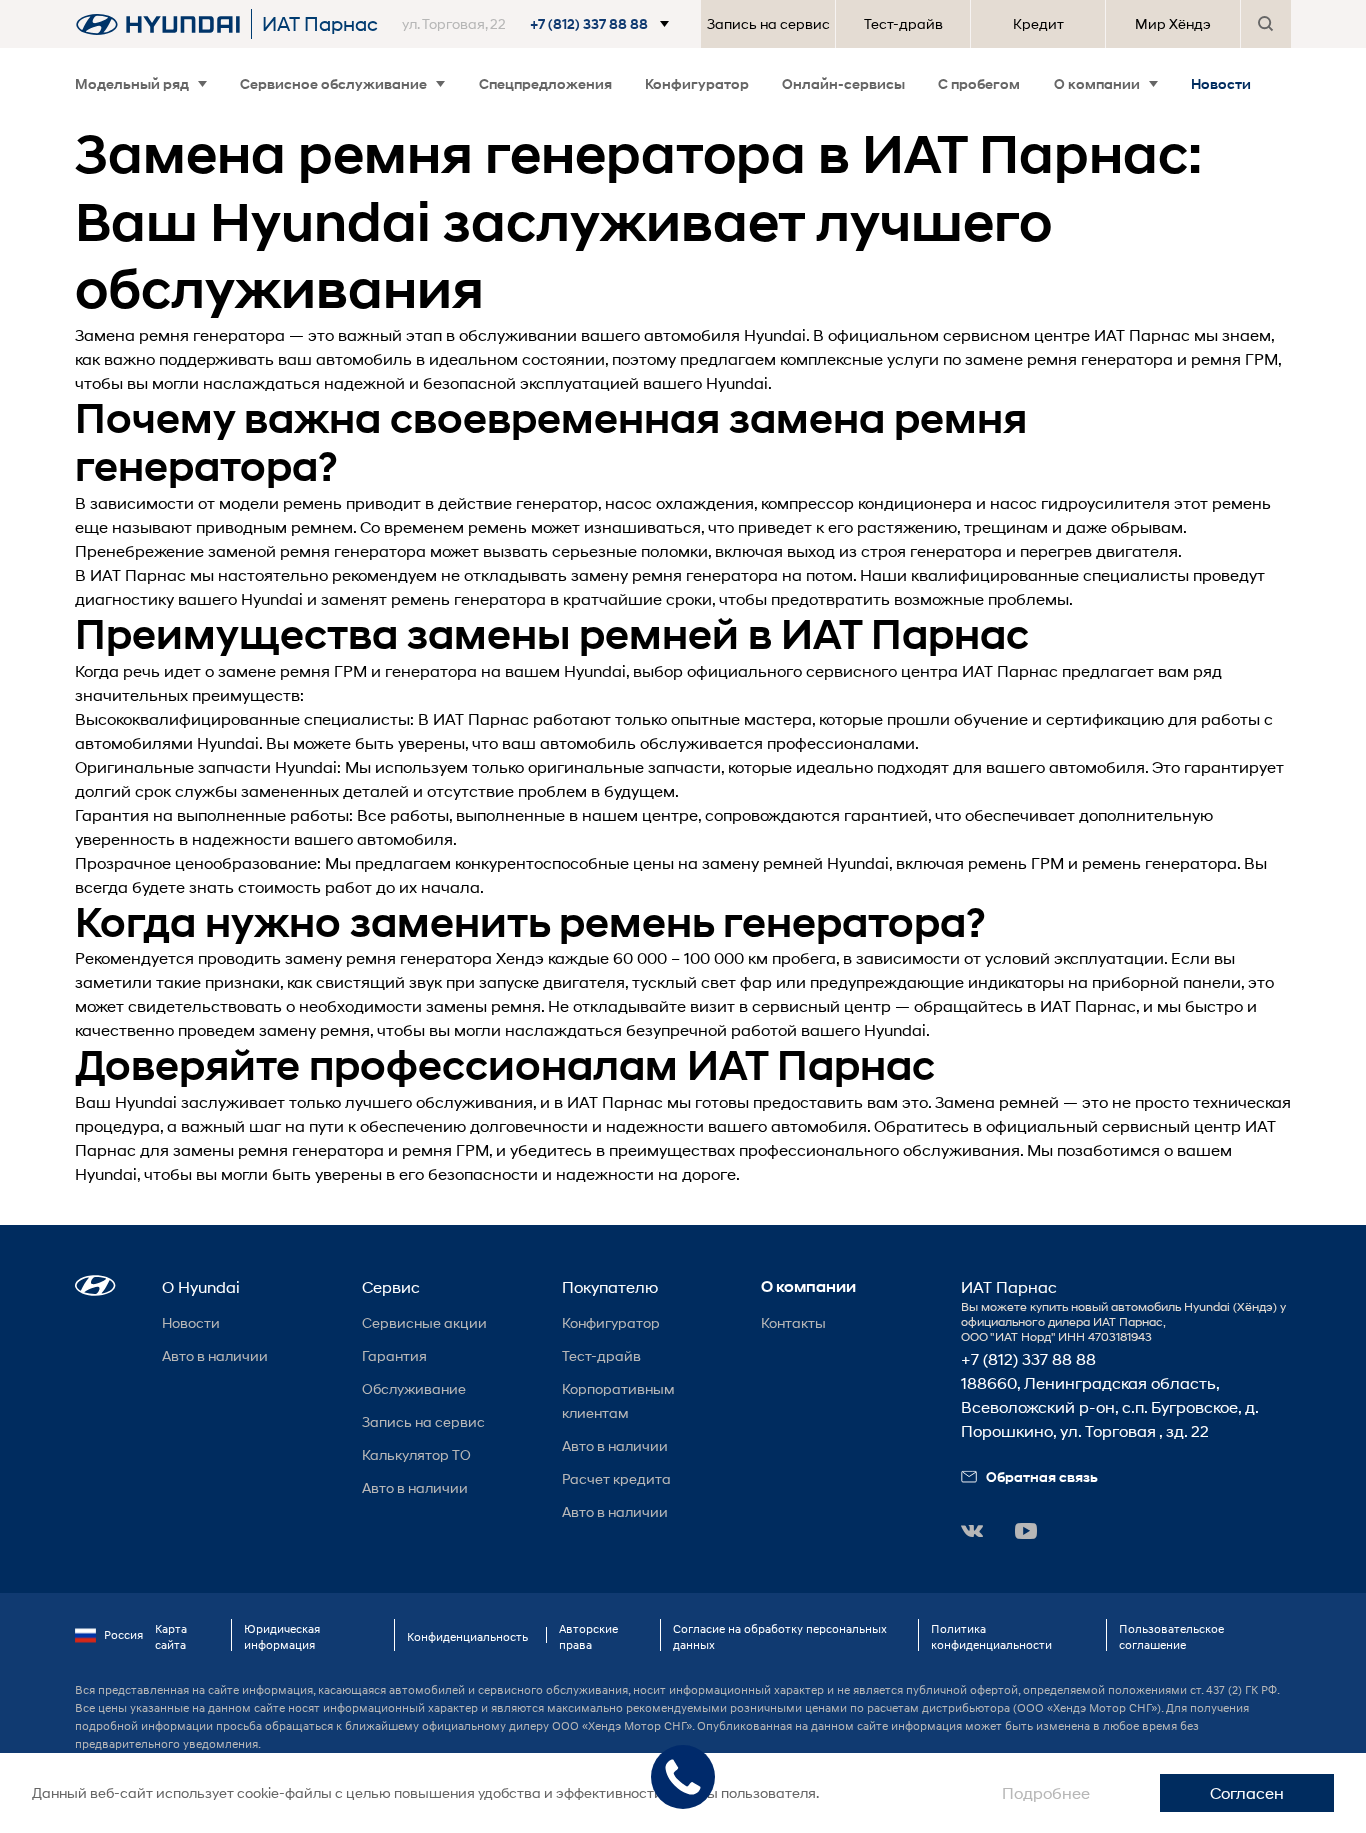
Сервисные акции (424, 1322)
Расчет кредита (616, 1478)
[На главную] (158, 24)
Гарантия (394, 1355)
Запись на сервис (768, 23)
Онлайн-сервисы (843, 83)
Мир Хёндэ (1173, 23)
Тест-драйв (903, 23)
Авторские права (588, 1636)
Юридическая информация (282, 1636)
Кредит (1038, 23)
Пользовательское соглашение (1171, 1636)
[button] (539, 24)
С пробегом (979, 83)
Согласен (1247, 1792)
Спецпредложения (545, 83)
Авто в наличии (215, 1355)
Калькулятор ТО (416, 1454)
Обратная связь (1042, 1476)
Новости (1221, 83)
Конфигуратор (697, 83)
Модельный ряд (132, 83)
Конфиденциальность (467, 1636)
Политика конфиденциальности (991, 1636)
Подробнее (1046, 1792)
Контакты (793, 1322)
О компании (1097, 83)
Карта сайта (171, 1636)
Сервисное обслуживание (333, 83)
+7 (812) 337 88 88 (1028, 1358)
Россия (123, 1634)
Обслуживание (414, 1388)
